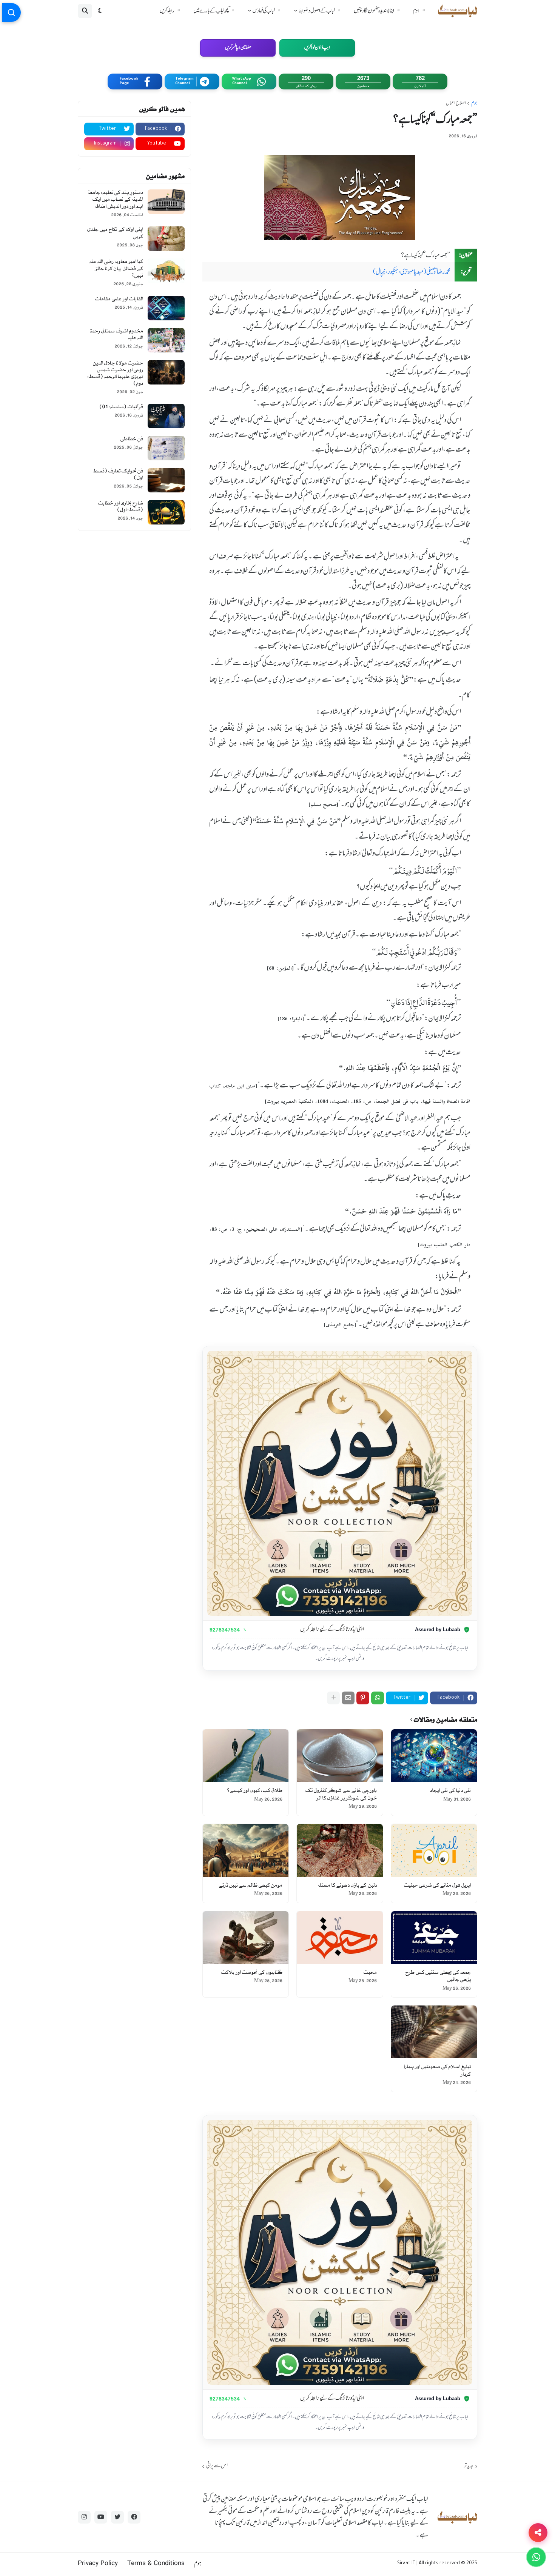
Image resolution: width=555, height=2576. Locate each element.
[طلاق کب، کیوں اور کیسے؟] (246, 1756)
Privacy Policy (98, 2564)
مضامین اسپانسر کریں (238, 48)
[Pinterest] (363, 1698)
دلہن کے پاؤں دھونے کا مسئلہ (347, 1885)
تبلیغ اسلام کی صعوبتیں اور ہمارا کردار (437, 2071)
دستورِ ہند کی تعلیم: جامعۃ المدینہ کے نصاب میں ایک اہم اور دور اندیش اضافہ (115, 199)
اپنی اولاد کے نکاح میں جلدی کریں (115, 233)
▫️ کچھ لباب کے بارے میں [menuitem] (215, 11)
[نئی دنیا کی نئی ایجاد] (434, 1756)
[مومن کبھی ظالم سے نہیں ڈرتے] (246, 1850)
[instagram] (84, 2517)
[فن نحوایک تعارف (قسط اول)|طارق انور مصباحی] (166, 480)
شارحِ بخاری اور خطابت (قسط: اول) (120, 507)
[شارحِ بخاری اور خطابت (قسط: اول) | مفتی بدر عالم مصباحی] (166, 512)
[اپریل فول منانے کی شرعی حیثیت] (434, 1850)
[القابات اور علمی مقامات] (166, 308)
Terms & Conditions (156, 2564)
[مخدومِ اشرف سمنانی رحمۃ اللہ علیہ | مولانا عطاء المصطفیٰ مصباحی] (166, 340)
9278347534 (225, 1630)
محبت (370, 1972)
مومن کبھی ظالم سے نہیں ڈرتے (251, 1885)
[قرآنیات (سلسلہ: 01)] (166, 416)
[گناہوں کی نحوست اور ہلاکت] (246, 1938)
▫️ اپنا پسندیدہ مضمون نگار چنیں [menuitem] (378, 11)
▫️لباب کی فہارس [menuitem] (268, 11)
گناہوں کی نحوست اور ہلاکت (252, 1972)
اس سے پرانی (217, 2466)
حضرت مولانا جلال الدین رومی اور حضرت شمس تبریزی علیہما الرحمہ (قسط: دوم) (115, 374)
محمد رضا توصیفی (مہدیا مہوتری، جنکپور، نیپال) (412, 272)
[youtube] (101, 2517)
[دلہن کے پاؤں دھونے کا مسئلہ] (340, 1850)
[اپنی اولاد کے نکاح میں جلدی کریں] (166, 239)
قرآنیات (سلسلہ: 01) (121, 407)
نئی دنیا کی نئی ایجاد (450, 1791)
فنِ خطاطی (132, 439)
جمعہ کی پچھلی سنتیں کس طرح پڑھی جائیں (438, 1976)
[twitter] (117, 2517)
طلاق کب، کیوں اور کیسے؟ (255, 1791)
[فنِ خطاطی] (166, 448)
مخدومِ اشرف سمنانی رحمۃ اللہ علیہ (116, 334)
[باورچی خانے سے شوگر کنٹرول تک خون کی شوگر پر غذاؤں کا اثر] (340, 1756)
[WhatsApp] (378, 1698)
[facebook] (134, 2517)
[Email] (348, 1698)
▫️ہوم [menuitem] (420, 11)
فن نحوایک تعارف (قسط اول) (118, 474)
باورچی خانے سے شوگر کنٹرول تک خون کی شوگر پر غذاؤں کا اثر (341, 1794)
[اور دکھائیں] (333, 1698)
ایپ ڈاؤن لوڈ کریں (317, 48)
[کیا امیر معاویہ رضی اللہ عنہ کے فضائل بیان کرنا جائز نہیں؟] (166, 271)
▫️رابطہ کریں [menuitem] (171, 11)
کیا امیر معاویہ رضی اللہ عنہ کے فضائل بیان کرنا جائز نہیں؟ (116, 268)
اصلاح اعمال (456, 104)
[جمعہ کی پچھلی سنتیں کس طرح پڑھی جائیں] (434, 1938)
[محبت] (340, 1938)
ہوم (474, 104)
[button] (100, 11)
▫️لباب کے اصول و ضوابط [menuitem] (321, 11)
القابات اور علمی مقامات (119, 299)
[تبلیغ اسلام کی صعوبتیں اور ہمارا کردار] (434, 2032)
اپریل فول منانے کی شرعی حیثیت (437, 1885)
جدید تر (469, 2466)
